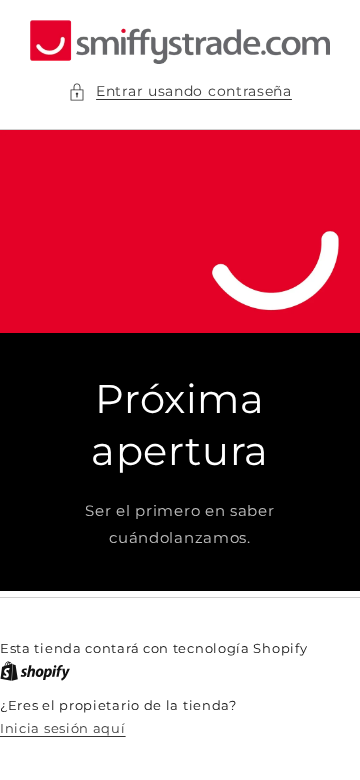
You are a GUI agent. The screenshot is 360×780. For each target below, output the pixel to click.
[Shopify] (35, 671)
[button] (180, 91)
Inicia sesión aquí (63, 728)
